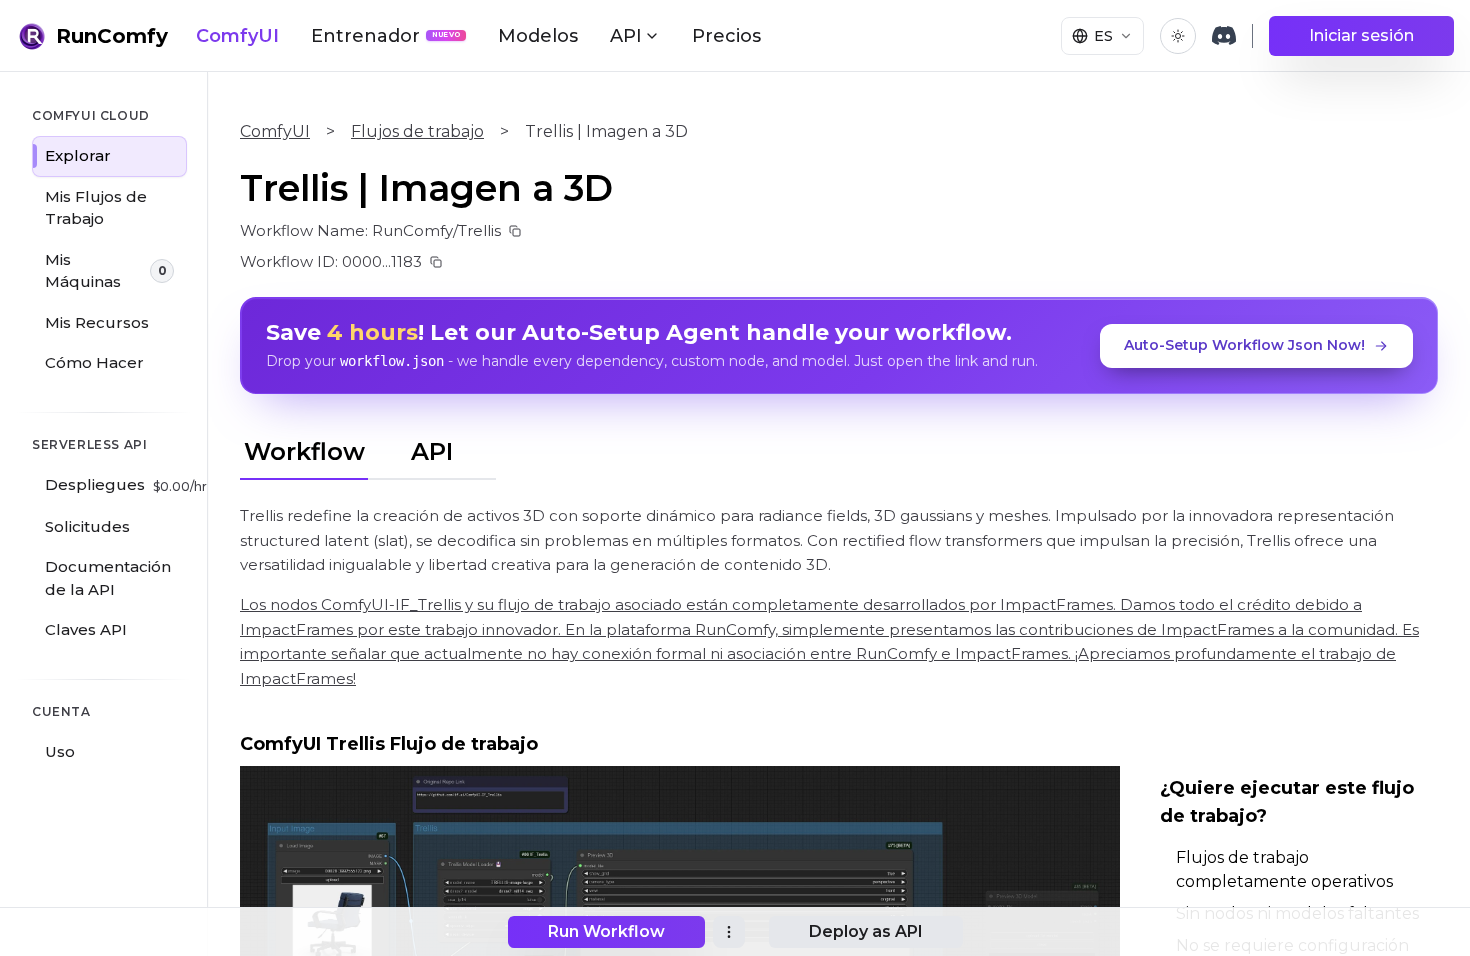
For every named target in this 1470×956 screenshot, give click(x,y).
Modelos (538, 36)
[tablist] (368, 449)
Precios (726, 36)
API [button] (626, 36)
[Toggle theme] (1178, 36)
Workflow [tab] (304, 451)
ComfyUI (237, 36)
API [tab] (432, 451)
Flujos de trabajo (417, 131)
